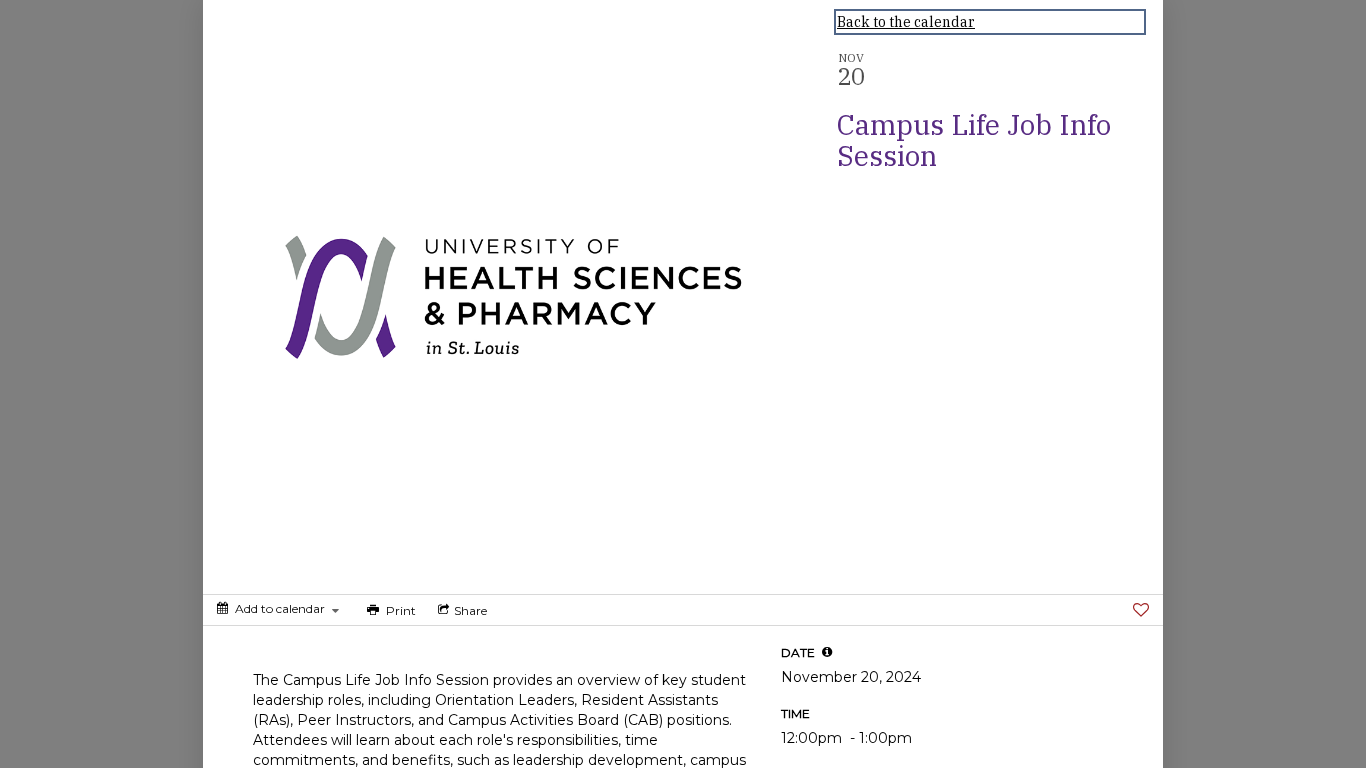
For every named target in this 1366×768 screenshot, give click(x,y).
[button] (827, 652)
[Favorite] (1141, 610)
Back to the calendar (906, 22)
